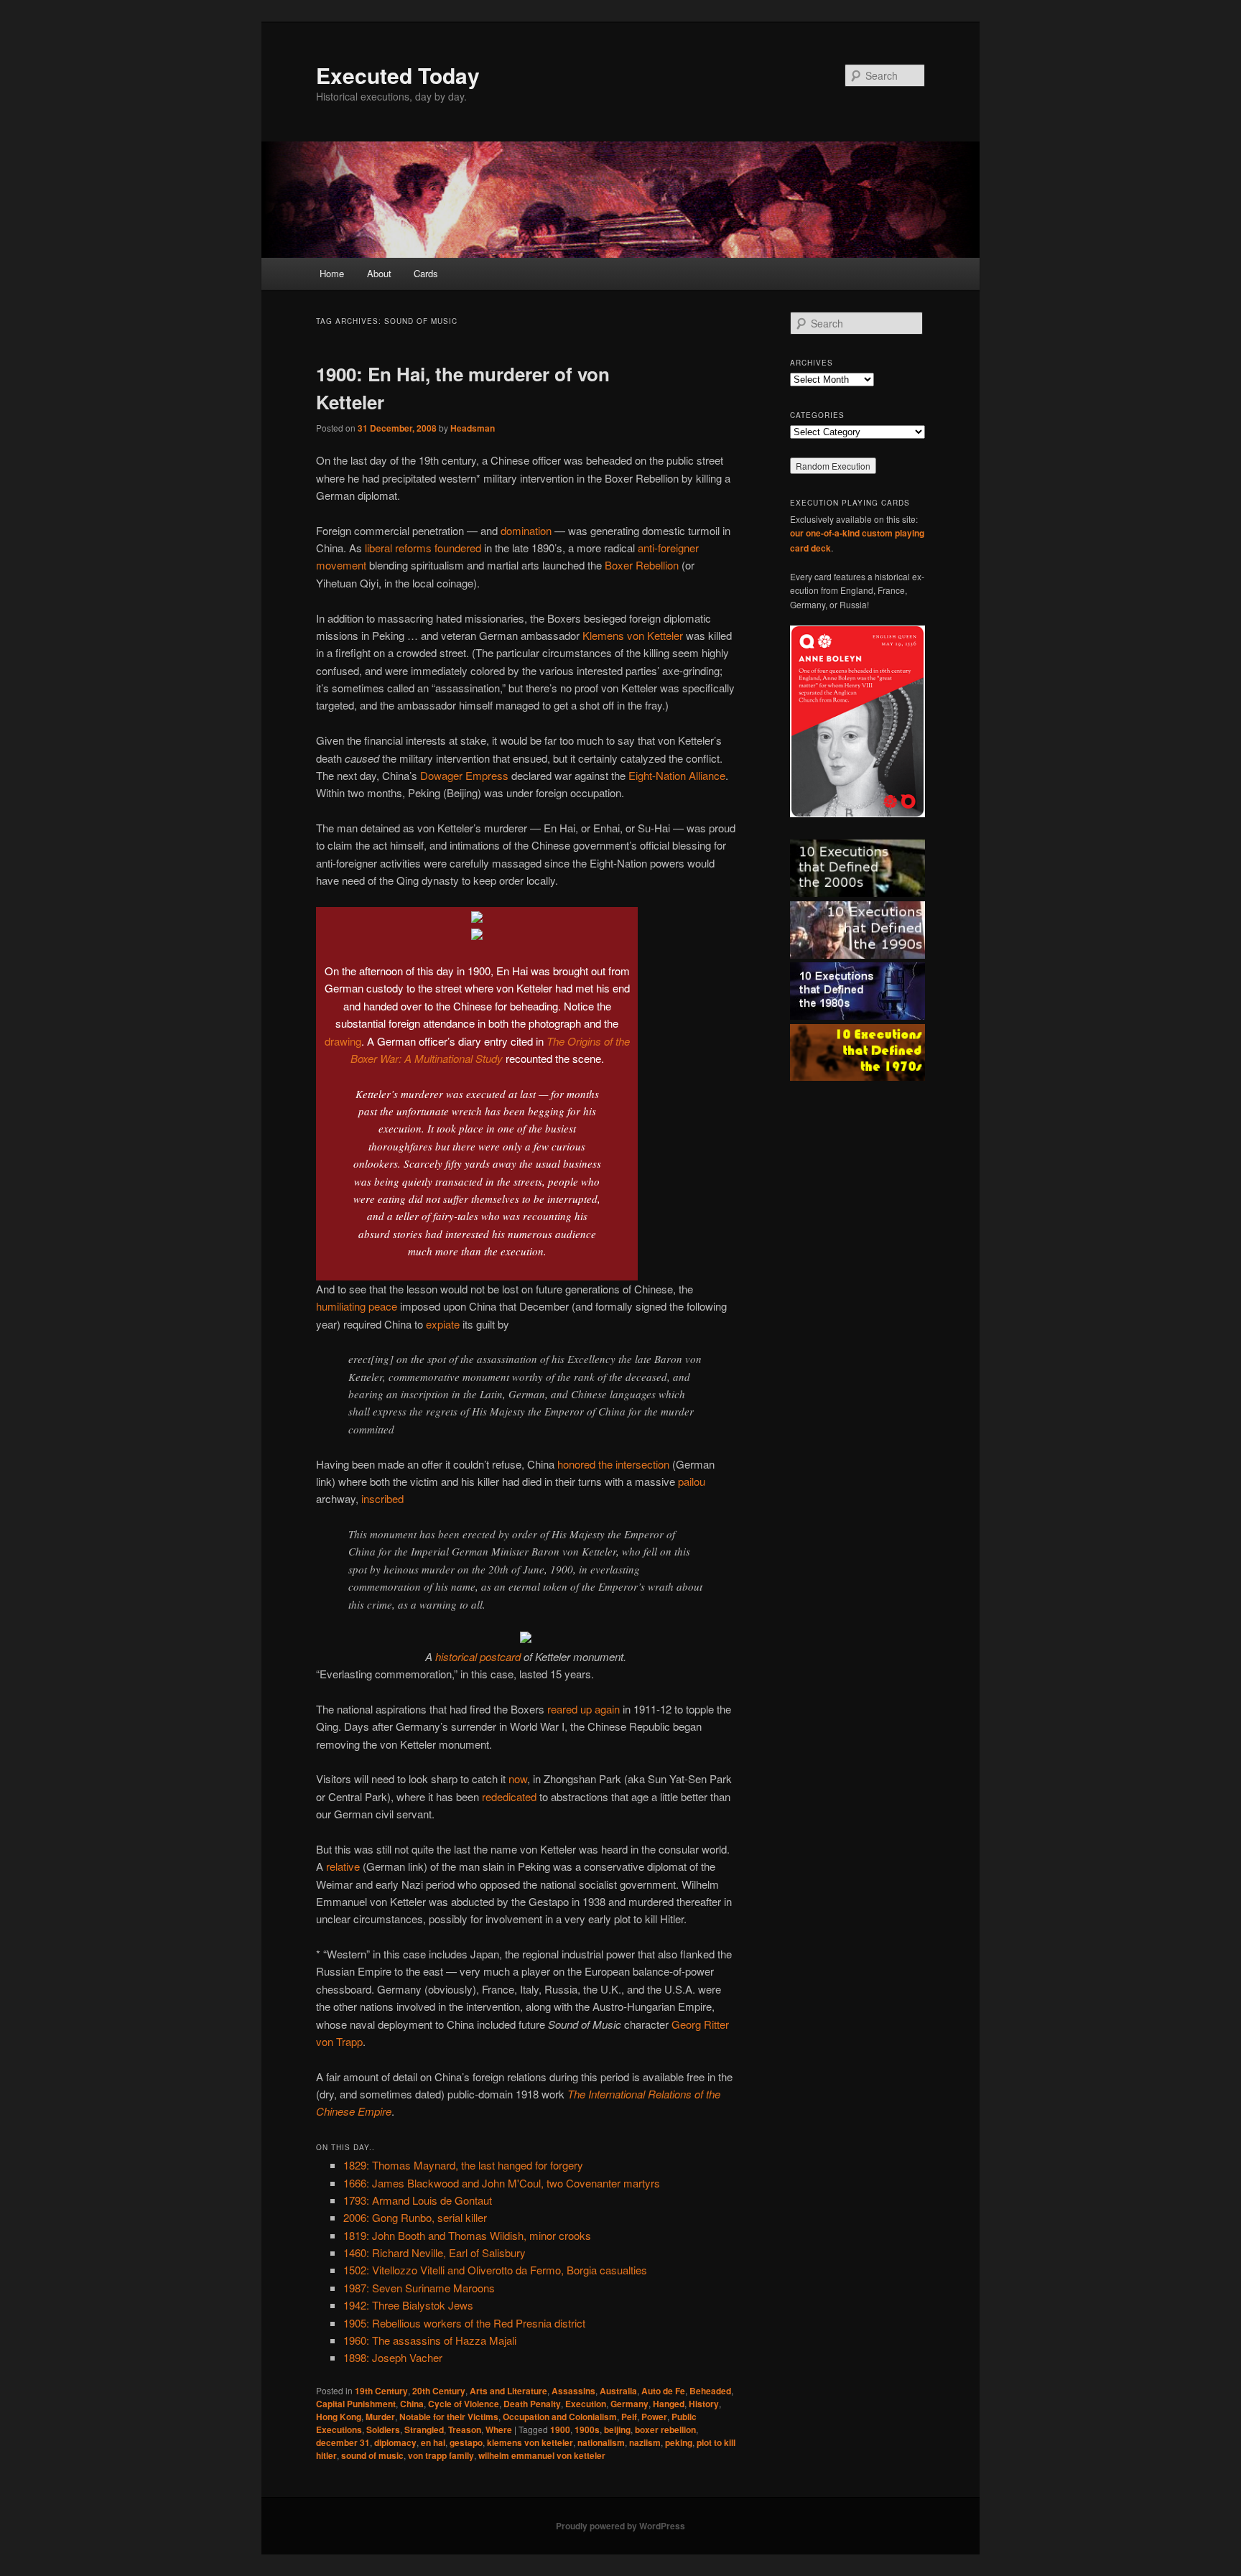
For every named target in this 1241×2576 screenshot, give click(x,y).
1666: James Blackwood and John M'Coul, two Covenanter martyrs (502, 2183)
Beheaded (710, 2391)
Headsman (473, 428)
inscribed (382, 1498)
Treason (465, 2429)
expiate (443, 1324)
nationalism (601, 2442)
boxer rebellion (665, 2429)
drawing (343, 1041)
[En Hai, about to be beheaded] (477, 918)
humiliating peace (357, 1306)
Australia (618, 2391)
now (518, 1778)
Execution (586, 2404)
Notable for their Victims (449, 2417)
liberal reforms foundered (423, 548)
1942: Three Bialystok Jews (408, 2305)
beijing (617, 2429)
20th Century (439, 2391)
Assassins (573, 2391)
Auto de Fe (663, 2391)
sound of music (372, 2455)
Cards (426, 273)
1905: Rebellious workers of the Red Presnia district (464, 2323)
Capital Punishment (356, 2404)
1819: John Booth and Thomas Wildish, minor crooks (467, 2235)
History (704, 2404)
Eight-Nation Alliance (677, 775)
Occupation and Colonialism (560, 2417)
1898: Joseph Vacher (393, 2357)
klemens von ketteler (530, 2442)
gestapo (466, 2442)
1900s (587, 2429)
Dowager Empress (464, 775)
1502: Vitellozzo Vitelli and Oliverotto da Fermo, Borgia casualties (495, 2270)
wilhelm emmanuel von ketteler (542, 2455)
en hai (433, 2442)
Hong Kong (339, 2417)
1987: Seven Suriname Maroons (419, 2288)
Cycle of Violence (464, 2404)
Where (499, 2429)
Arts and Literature (508, 2391)
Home (332, 273)
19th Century (381, 2391)
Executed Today (398, 75)
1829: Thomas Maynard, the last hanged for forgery (463, 2165)
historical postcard (478, 1656)
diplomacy (395, 2442)
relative (343, 1866)
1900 (560, 2429)
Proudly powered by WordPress (620, 2526)
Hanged (669, 2404)
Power (654, 2417)
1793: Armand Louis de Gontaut (418, 2200)
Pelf (629, 2417)
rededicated (509, 1796)
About (379, 273)
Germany (629, 2404)
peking (679, 2442)
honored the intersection (613, 1464)
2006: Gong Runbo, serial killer (415, 2217)
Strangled (424, 2429)
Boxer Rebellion (642, 565)
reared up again (584, 1709)
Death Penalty (532, 2404)
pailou (692, 1481)
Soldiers (383, 2429)
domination (526, 530)
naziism (645, 2442)
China (412, 2404)
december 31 (343, 2442)
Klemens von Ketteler (633, 635)
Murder (380, 2417)
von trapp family (441, 2455)
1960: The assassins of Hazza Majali (430, 2340)
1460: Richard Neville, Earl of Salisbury (434, 2252)
